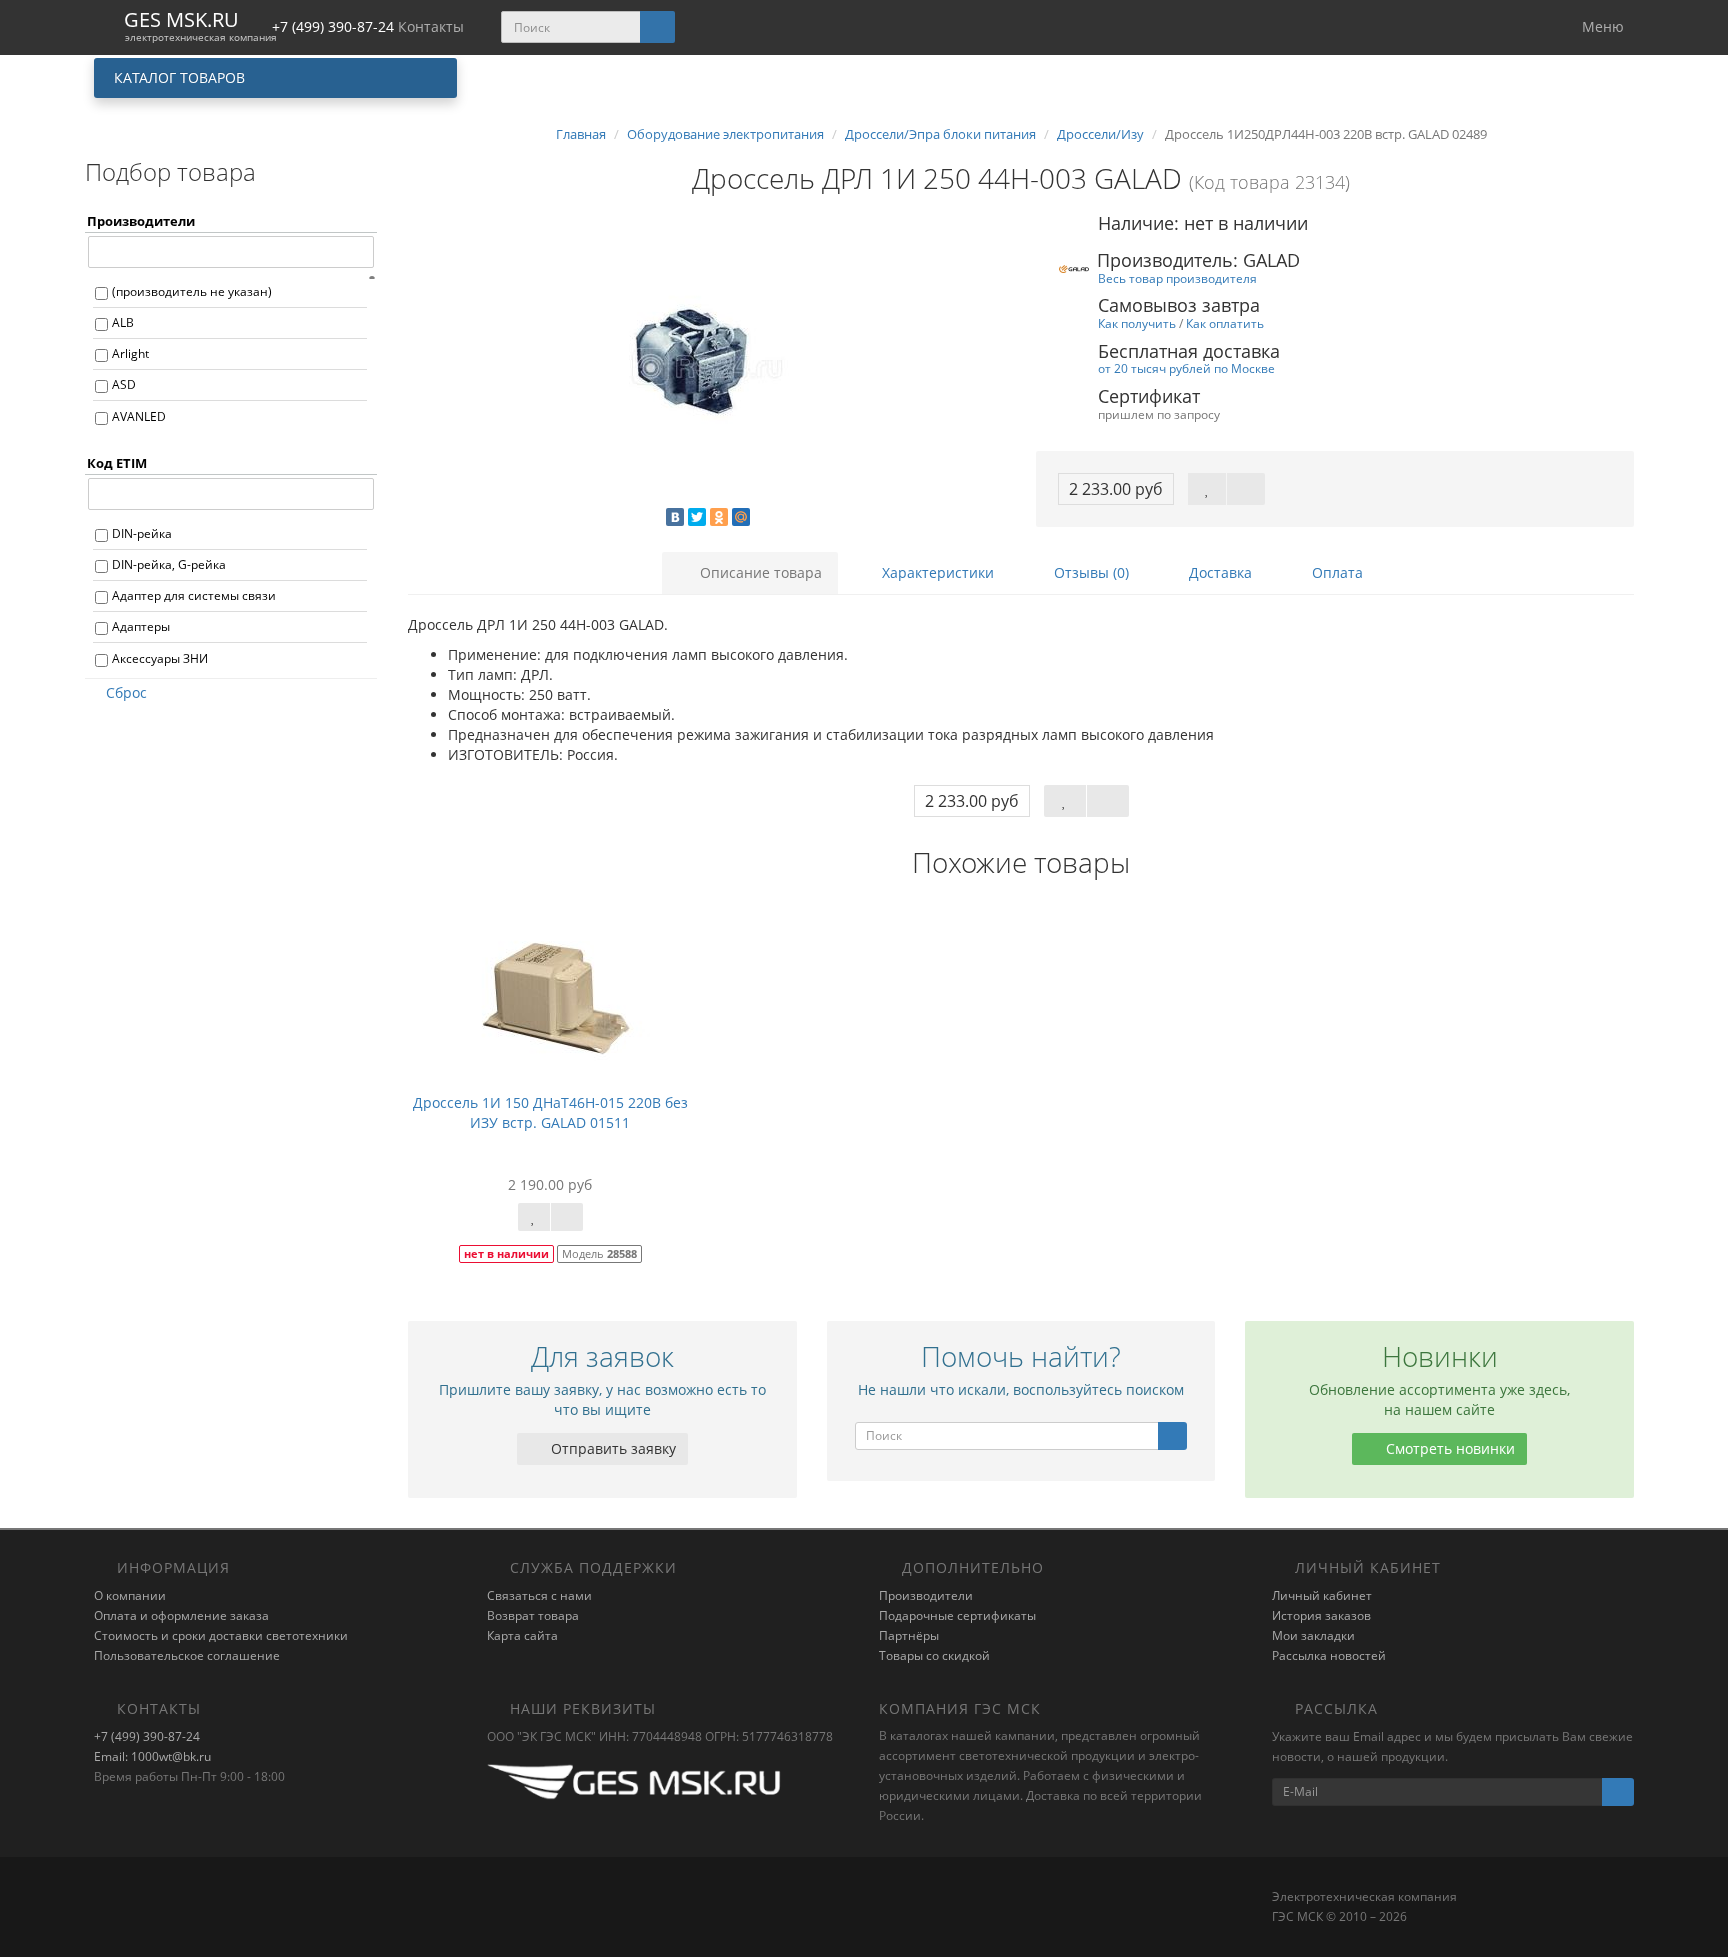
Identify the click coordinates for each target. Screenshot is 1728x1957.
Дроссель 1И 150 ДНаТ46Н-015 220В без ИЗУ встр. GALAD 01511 (550, 1112)
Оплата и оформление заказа (181, 1615)
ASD (124, 384)
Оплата (1335, 572)
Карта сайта (522, 1635)
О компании (130, 1595)
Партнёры (909, 1635)
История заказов (1321, 1615)
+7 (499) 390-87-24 (147, 1736)
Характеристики (936, 572)
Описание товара (759, 572)
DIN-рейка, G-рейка (169, 564)
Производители (926, 1595)
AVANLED (139, 416)
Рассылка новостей (1329, 1655)
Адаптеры (141, 626)
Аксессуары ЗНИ (160, 658)
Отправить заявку (611, 1448)
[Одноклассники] (719, 517)
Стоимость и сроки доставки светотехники (221, 1635)
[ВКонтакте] (675, 517)
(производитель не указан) (192, 291)
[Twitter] (697, 517)
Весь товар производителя (1177, 278)
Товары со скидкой (934, 1655)
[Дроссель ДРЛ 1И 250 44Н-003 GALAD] (707, 366)
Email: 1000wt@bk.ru (152, 1756)
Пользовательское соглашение (187, 1655)
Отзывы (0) (1089, 572)
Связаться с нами (539, 1595)
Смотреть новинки (1448, 1448)
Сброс (126, 692)
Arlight (130, 353)
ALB (123, 322)
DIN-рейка (142, 533)
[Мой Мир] (741, 517)
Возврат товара (533, 1615)
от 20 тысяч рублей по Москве (1186, 368)
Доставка (1218, 572)
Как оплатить (1225, 323)
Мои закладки (1313, 1635)
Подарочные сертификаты (957, 1615)
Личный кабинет (1322, 1595)
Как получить (1137, 323)
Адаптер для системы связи (194, 595)
